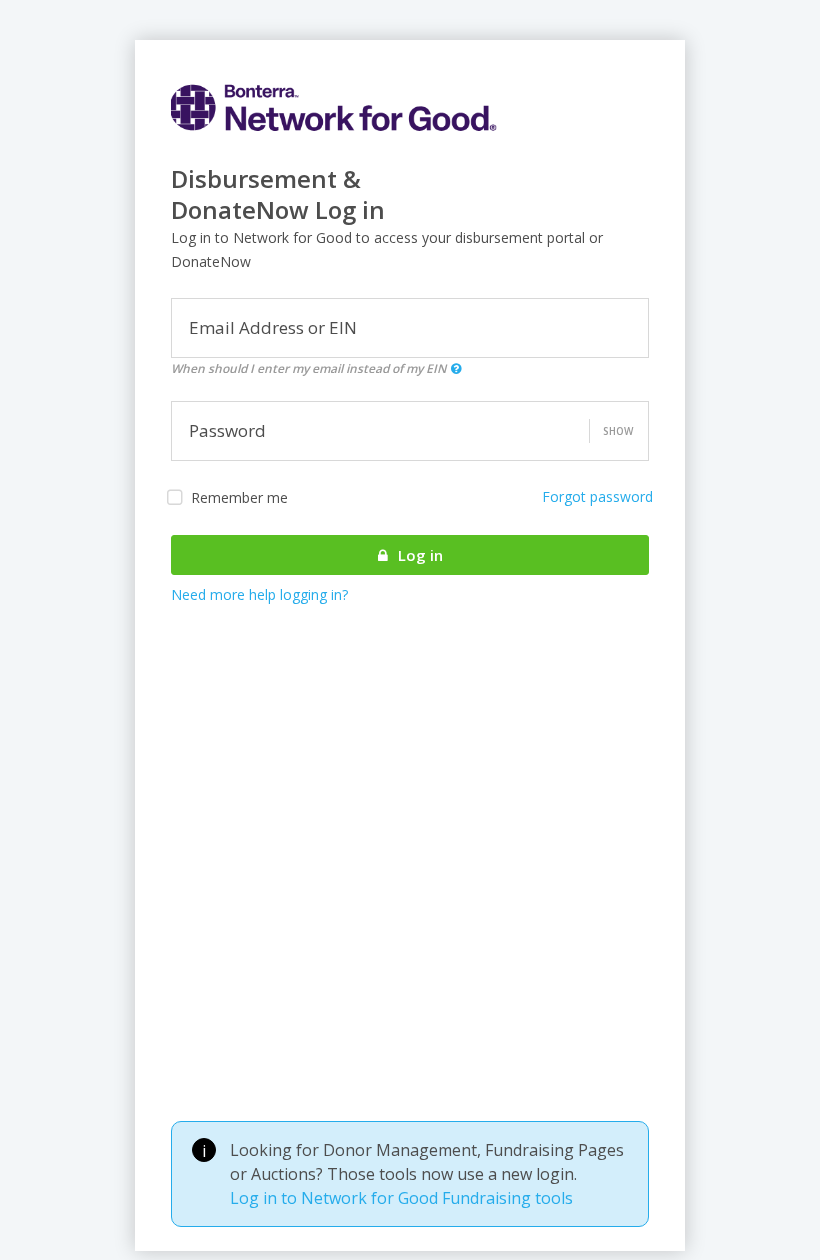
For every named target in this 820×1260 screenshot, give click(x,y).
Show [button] (618, 431)
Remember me (239, 497)
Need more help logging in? (259, 594)
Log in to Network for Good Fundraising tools (401, 1198)
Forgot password (597, 496)
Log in (418, 555)
